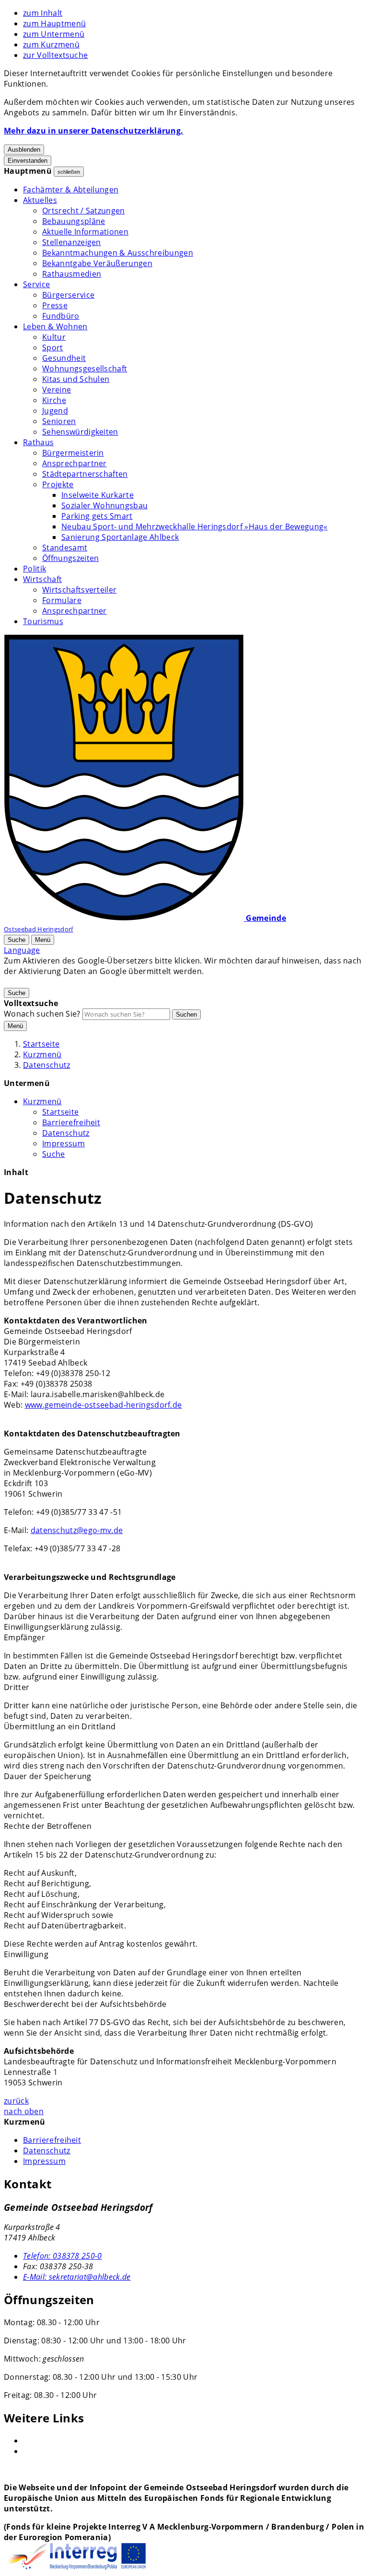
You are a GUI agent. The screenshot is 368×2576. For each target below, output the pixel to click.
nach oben (24, 2111)
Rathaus (38, 442)
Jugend (55, 411)
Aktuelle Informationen (85, 232)
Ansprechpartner (75, 463)
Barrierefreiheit (71, 1122)
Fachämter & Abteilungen (71, 190)
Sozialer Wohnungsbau (104, 505)
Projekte (58, 484)
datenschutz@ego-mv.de (77, 1530)
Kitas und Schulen (76, 379)
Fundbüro (61, 316)
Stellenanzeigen (72, 242)
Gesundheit (64, 358)
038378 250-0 (63, 2256)
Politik (34, 569)
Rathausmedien (72, 274)
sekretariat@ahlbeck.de (77, 2277)
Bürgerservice (68, 295)
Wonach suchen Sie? (42, 1014)
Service (36, 284)
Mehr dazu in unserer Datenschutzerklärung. (93, 131)
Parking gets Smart (97, 516)
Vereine (57, 390)
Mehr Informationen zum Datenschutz (75, 982)
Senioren (59, 421)
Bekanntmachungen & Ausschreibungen (118, 253)
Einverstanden (28, 161)
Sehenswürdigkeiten (80, 432)
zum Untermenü (54, 34)
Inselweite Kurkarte (98, 495)
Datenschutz (47, 1065)
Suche (54, 1154)
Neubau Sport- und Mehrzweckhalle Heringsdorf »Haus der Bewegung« (194, 526)
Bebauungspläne (74, 221)
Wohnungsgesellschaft (85, 369)
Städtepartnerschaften (85, 474)
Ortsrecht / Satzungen (84, 211)
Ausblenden (24, 150)
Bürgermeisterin (73, 453)
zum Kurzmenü (51, 45)
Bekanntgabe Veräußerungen (97, 263)
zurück (16, 2101)
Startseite (41, 1044)
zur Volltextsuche (55, 55)
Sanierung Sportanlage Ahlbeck (120, 537)
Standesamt (65, 548)
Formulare (62, 600)
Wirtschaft (42, 579)
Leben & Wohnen (55, 326)
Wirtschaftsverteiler (79, 590)
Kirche (54, 400)
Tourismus (43, 621)
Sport (53, 347)
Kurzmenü (42, 1054)
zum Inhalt (43, 13)
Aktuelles (40, 200)
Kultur (54, 337)
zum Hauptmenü (54, 23)
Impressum (63, 1143)
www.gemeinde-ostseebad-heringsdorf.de (103, 1405)
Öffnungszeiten (70, 558)
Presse (55, 305)
